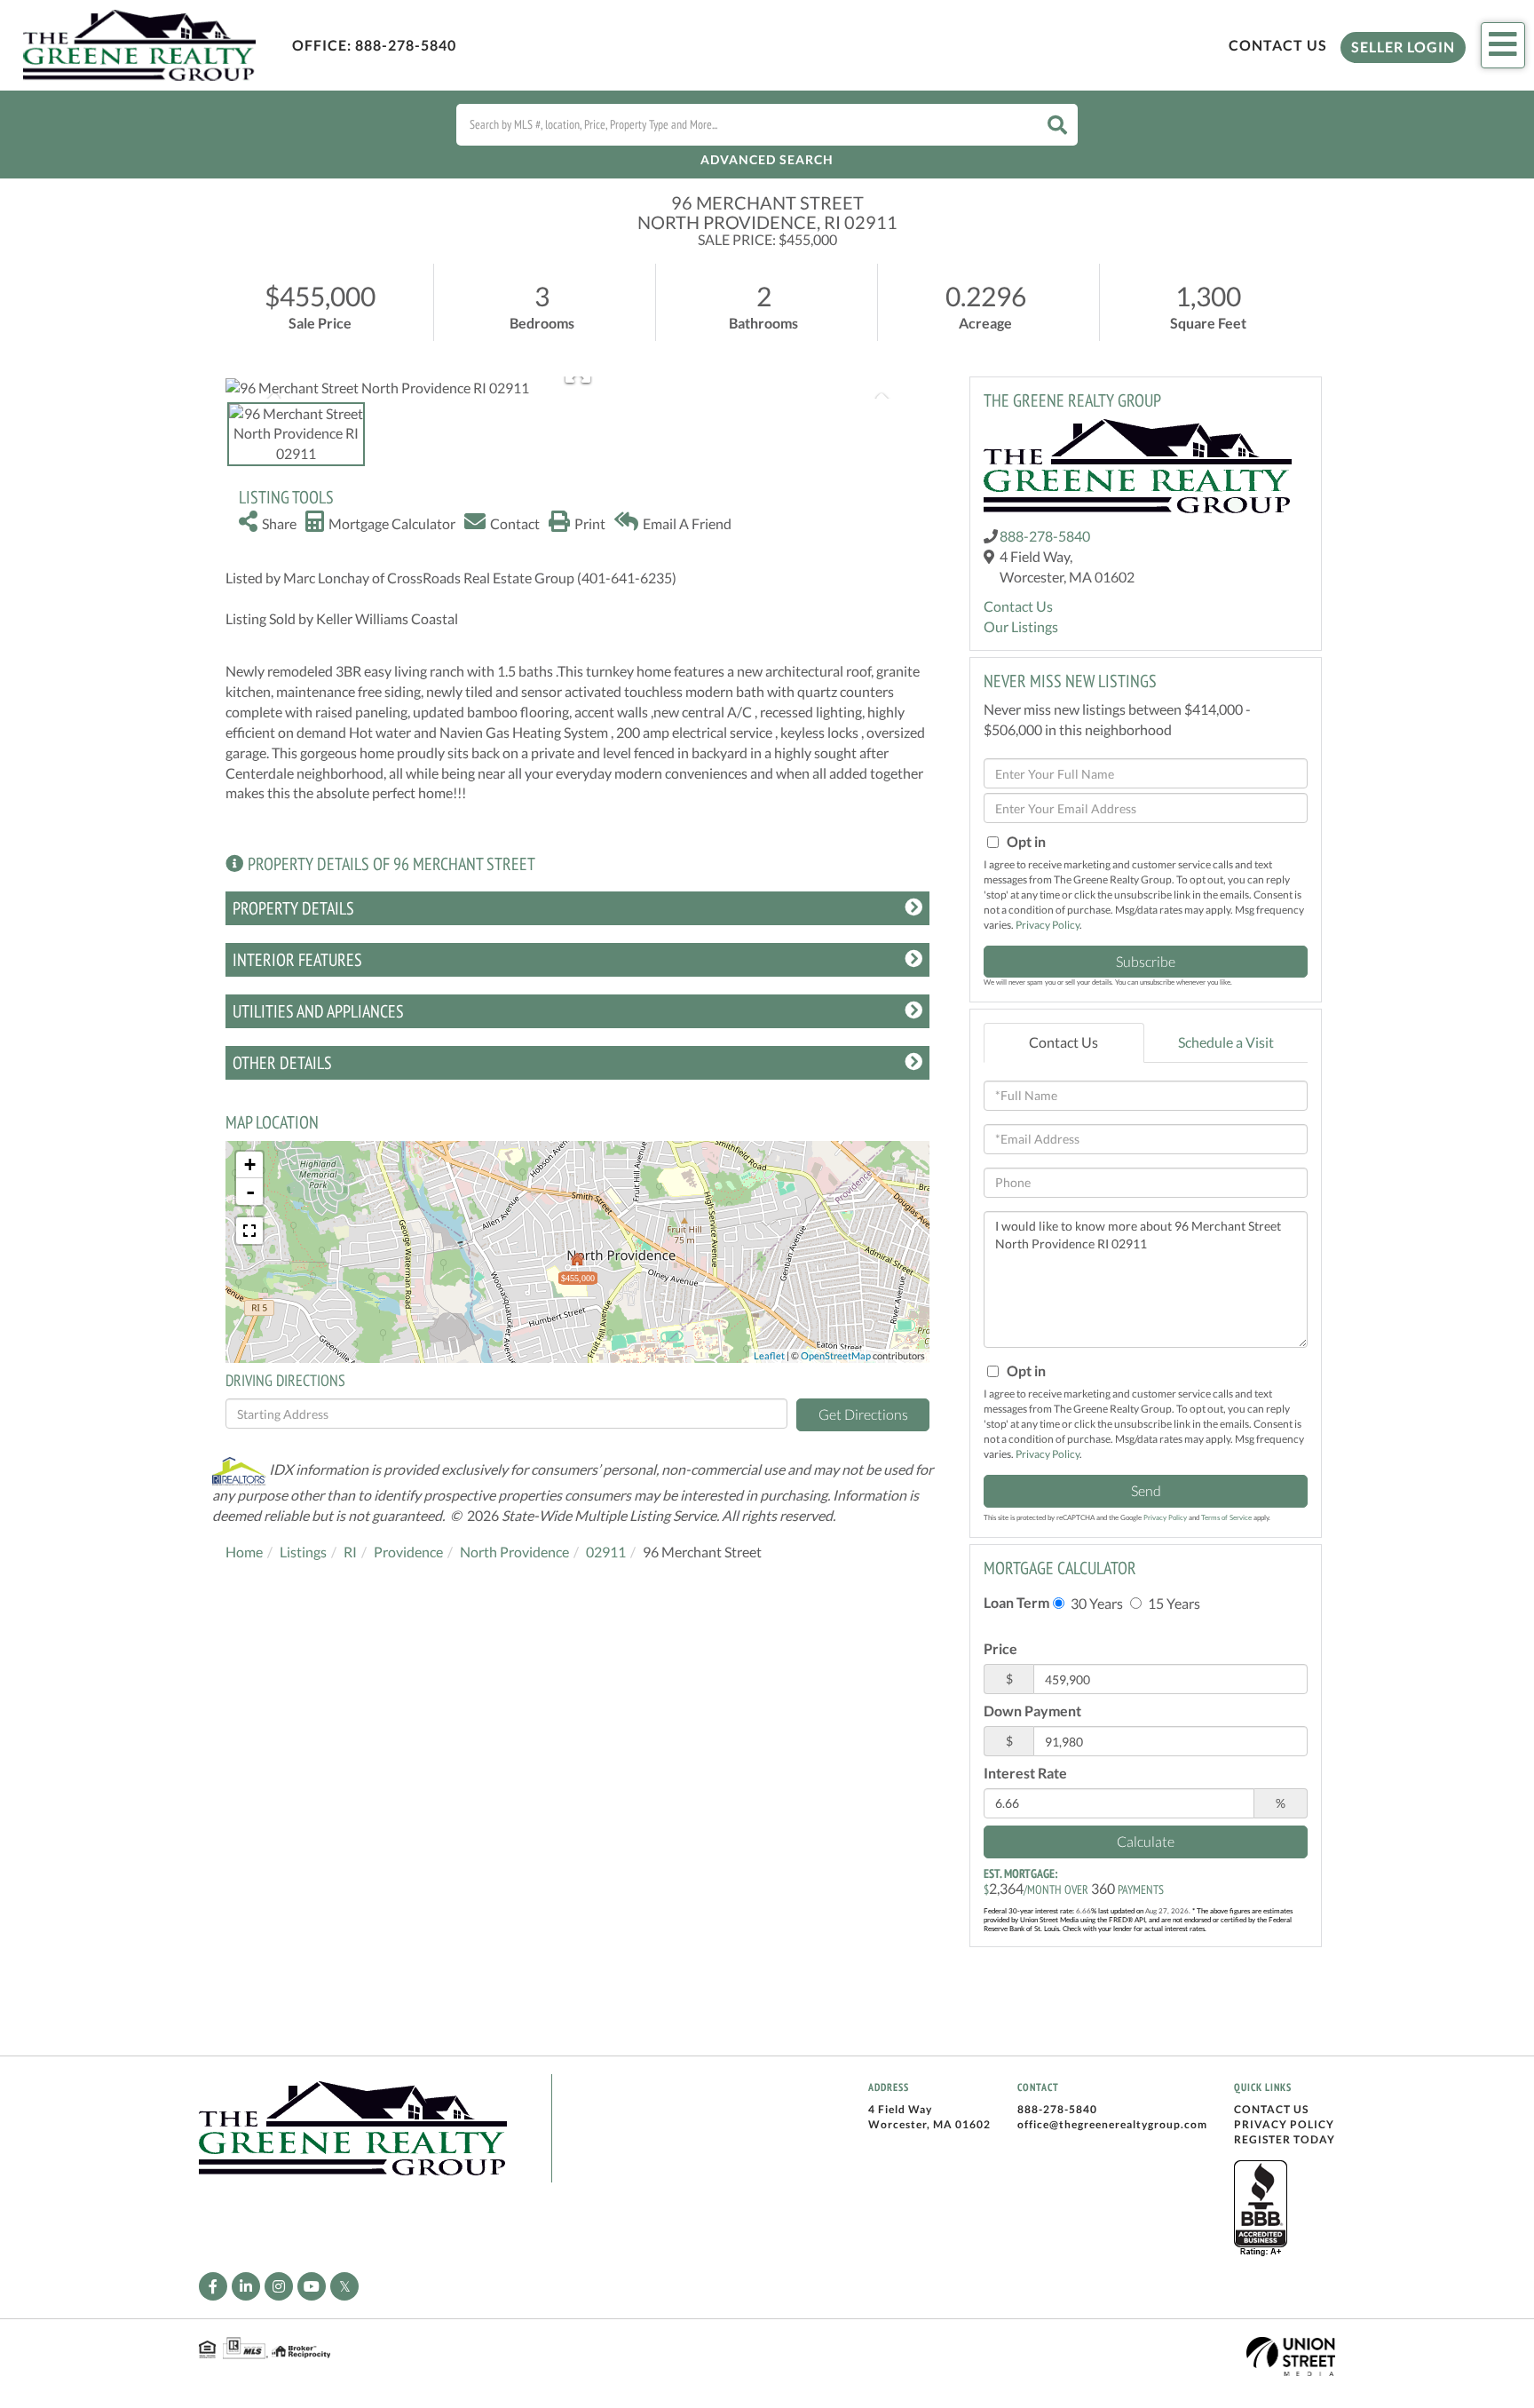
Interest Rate (1025, 1773)
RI (350, 1552)
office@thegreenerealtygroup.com (1112, 2124)
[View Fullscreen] (249, 1231)
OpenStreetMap (836, 1355)
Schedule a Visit (1226, 1042)
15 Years (1173, 1603)
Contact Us (1278, 45)
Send (1146, 1490)
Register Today (1285, 2139)
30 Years (1095, 1603)
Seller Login (1403, 47)
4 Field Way (900, 2109)
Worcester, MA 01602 (929, 2124)
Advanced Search (767, 159)
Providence (408, 1552)
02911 (606, 1552)
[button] (1057, 125)
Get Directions (863, 1414)
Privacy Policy (1048, 925)
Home (244, 1552)
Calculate (1146, 1841)
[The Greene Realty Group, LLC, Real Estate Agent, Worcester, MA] (1261, 2209)
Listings (303, 1552)
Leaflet (769, 1355)
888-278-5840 (406, 45)
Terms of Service (1226, 1517)
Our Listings (1021, 626)
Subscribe (1146, 961)
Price (1000, 1648)
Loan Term (1016, 1602)
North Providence (514, 1552)
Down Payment (1032, 1711)
